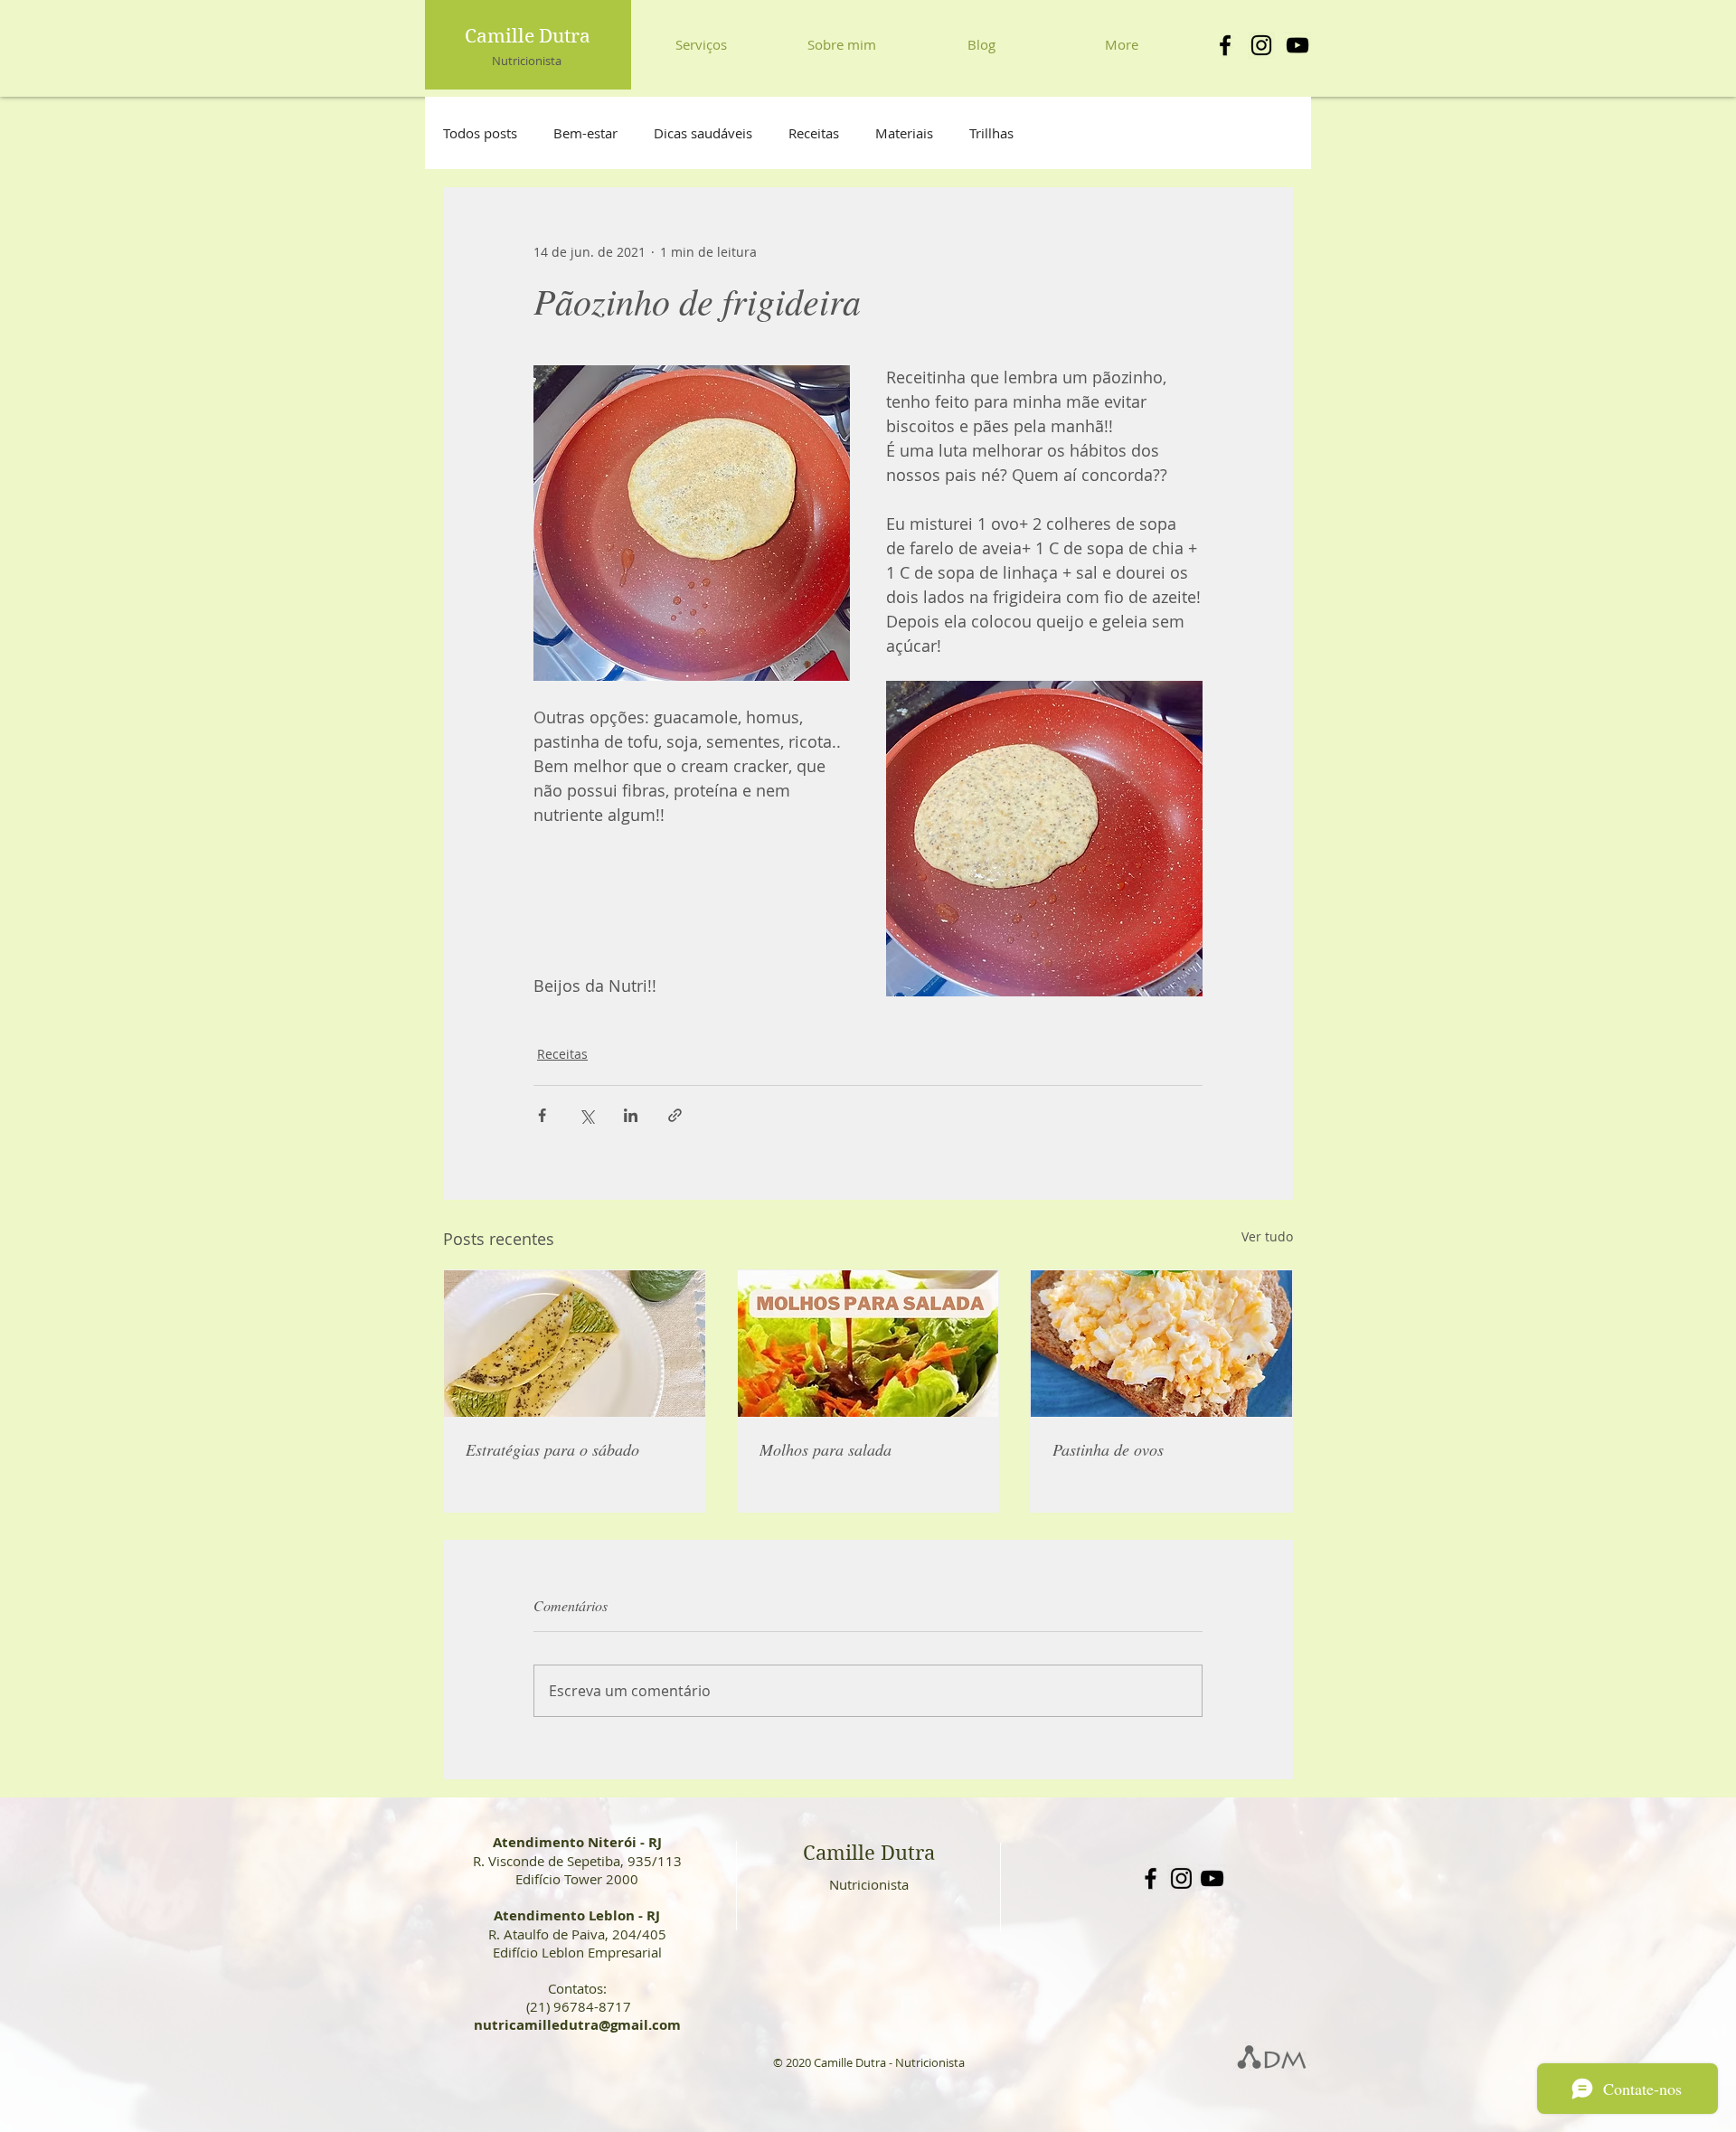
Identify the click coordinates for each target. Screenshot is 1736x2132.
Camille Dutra (528, 36)
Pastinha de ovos (1108, 1449)
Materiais (904, 133)
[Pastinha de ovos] (1161, 1344)
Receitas (814, 133)
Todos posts (480, 133)
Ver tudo (1267, 1236)
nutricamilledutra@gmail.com (577, 2025)
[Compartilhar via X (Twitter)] (586, 1115)
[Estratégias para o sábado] (575, 1344)
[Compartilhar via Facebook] (542, 1115)
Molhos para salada (826, 1449)
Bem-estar (585, 133)
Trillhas (991, 133)
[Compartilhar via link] (675, 1115)
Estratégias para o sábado (552, 1449)
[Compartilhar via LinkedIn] (631, 1115)
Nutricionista (527, 61)
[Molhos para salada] (868, 1344)
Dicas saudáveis (703, 133)
